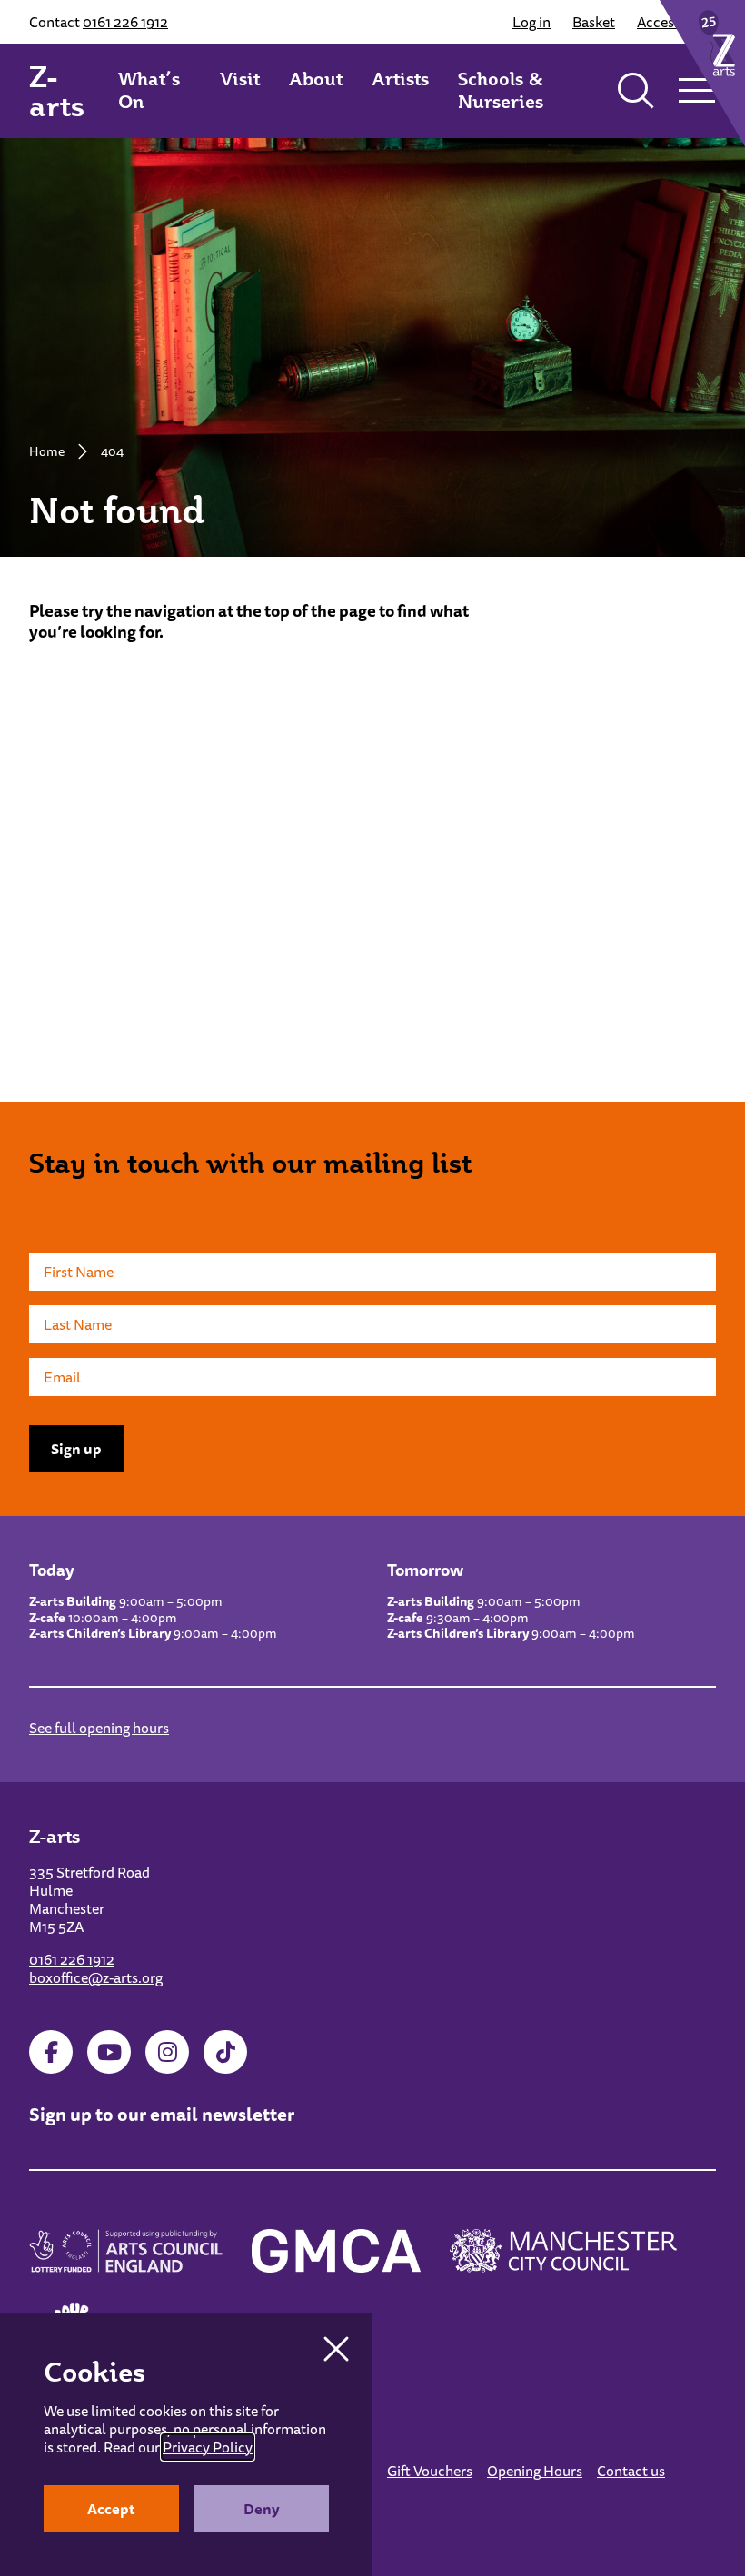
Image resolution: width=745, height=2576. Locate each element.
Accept (111, 2509)
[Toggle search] (636, 91)
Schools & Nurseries (501, 90)
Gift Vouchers (430, 2471)
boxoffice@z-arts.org (96, 1977)
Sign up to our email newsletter (162, 2114)
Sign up (76, 1449)
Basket (594, 22)
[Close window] (336, 2349)
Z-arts (57, 91)
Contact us (631, 2471)
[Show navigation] (696, 91)
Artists (400, 79)
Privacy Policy (208, 2447)
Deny (262, 2509)
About (316, 79)
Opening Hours (535, 2471)
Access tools (676, 22)
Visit (240, 79)
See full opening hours (99, 1728)
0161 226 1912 (125, 22)
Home (47, 451)
